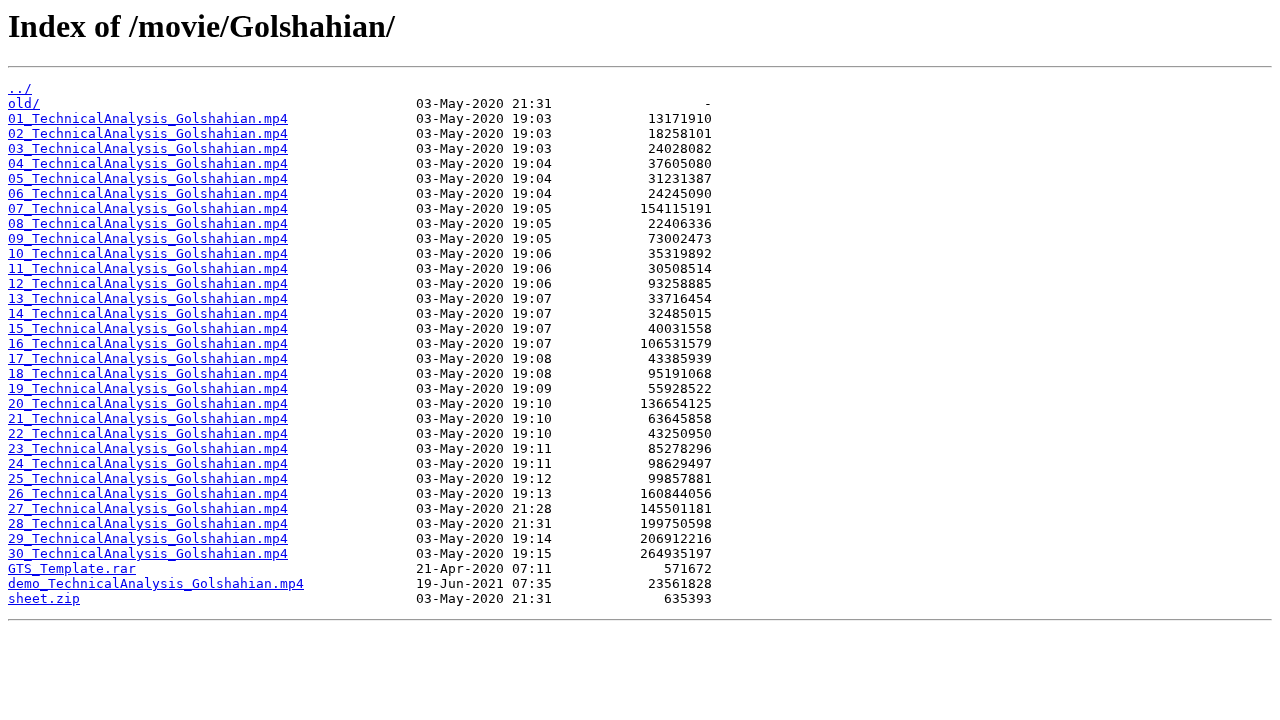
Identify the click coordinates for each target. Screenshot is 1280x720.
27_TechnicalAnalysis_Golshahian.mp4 (148, 508)
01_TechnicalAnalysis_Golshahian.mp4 (148, 118)
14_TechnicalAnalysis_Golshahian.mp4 (148, 313)
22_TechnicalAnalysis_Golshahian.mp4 (148, 433)
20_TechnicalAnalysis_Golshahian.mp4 (148, 403)
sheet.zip (44, 598)
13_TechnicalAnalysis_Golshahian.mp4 (148, 298)
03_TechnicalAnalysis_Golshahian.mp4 (148, 148)
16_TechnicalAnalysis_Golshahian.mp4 (148, 343)
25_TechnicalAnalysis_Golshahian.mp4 (148, 478)
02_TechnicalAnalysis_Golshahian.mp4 (148, 133)
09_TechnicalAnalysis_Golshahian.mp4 (148, 238)
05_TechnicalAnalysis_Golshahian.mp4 (148, 178)
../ (20, 88)
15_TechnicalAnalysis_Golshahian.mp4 (148, 328)
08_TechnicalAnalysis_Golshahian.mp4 (148, 223)
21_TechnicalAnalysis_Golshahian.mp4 (148, 418)
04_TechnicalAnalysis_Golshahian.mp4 (148, 163)
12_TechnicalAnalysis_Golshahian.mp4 (148, 283)
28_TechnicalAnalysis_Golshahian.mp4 (148, 523)
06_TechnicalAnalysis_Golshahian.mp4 (148, 193)
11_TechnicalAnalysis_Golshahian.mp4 (148, 268)
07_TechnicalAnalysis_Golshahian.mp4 (148, 208)
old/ (24, 103)
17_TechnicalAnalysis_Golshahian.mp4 (148, 358)
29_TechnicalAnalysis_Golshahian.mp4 (148, 538)
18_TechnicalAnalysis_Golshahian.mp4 (148, 373)
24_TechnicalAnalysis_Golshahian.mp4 (148, 463)
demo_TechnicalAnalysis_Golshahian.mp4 (156, 583)
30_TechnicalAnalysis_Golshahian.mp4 (148, 553)
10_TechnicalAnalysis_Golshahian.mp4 (148, 253)
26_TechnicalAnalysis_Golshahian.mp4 (148, 493)
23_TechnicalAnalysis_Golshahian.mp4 (148, 448)
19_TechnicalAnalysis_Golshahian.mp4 (148, 388)
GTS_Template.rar (72, 568)
